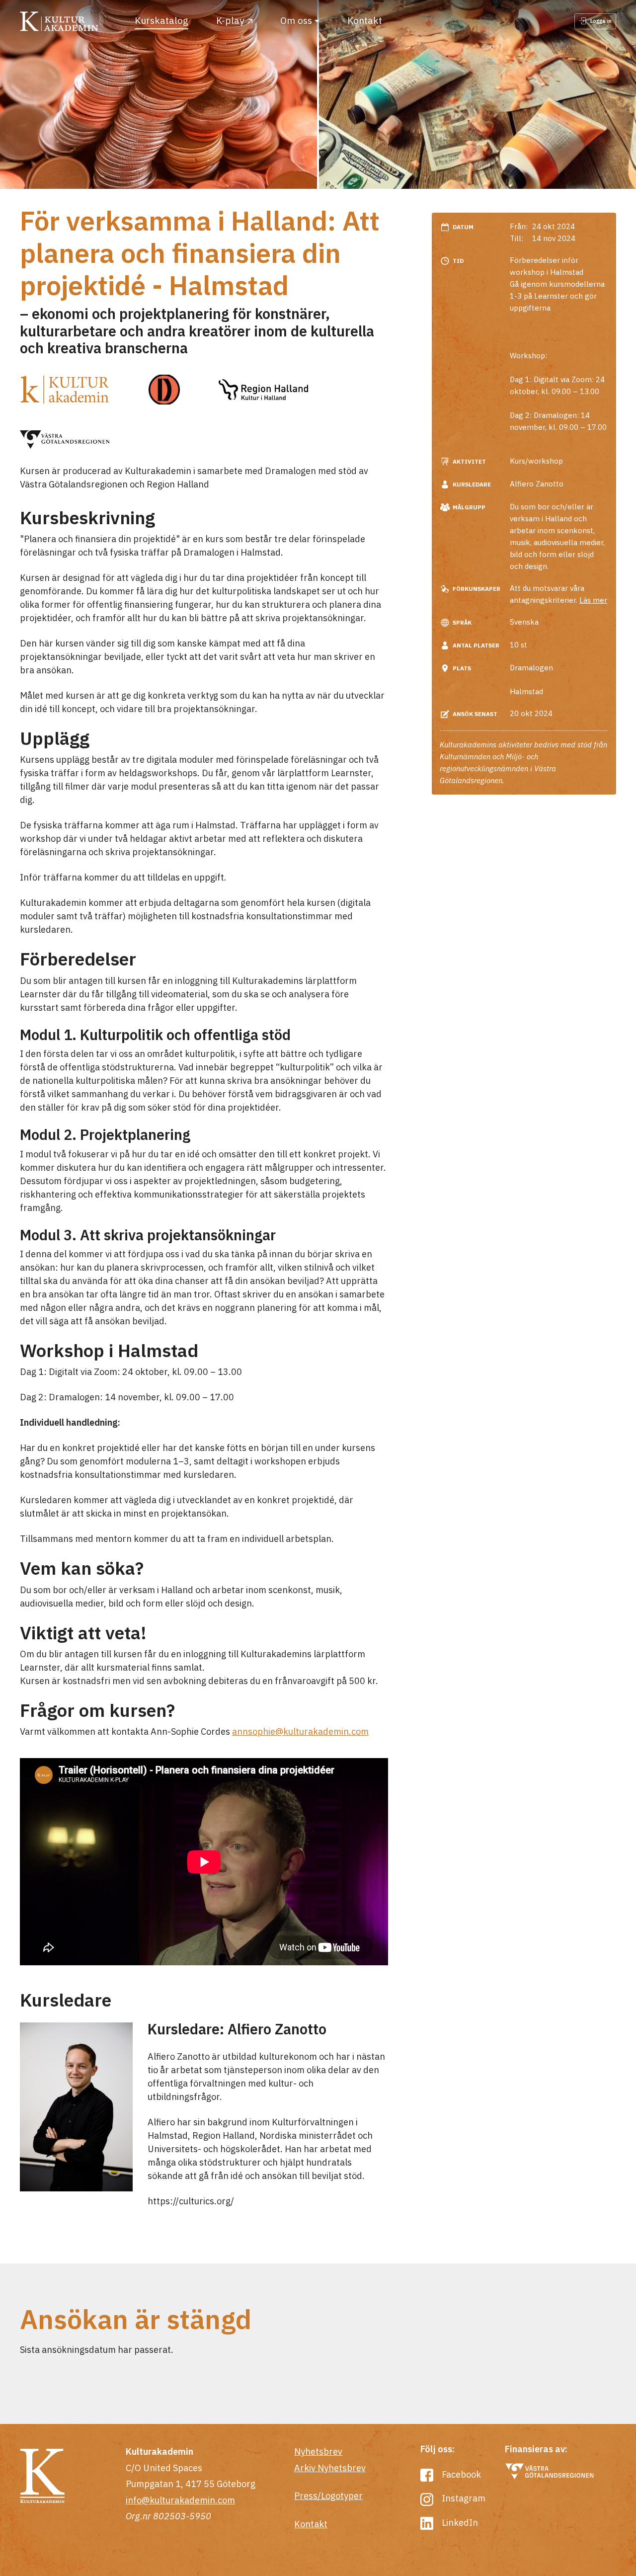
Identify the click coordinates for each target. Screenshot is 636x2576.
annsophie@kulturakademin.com (300, 1731)
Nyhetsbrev (318, 2452)
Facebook (460, 2474)
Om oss (296, 20)
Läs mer (593, 600)
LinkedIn (459, 2523)
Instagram (463, 2498)
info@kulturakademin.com (180, 2500)
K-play (230, 20)
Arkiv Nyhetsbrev (330, 2468)
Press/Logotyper (328, 2496)
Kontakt (365, 20)
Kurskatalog (161, 20)
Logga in (600, 21)
